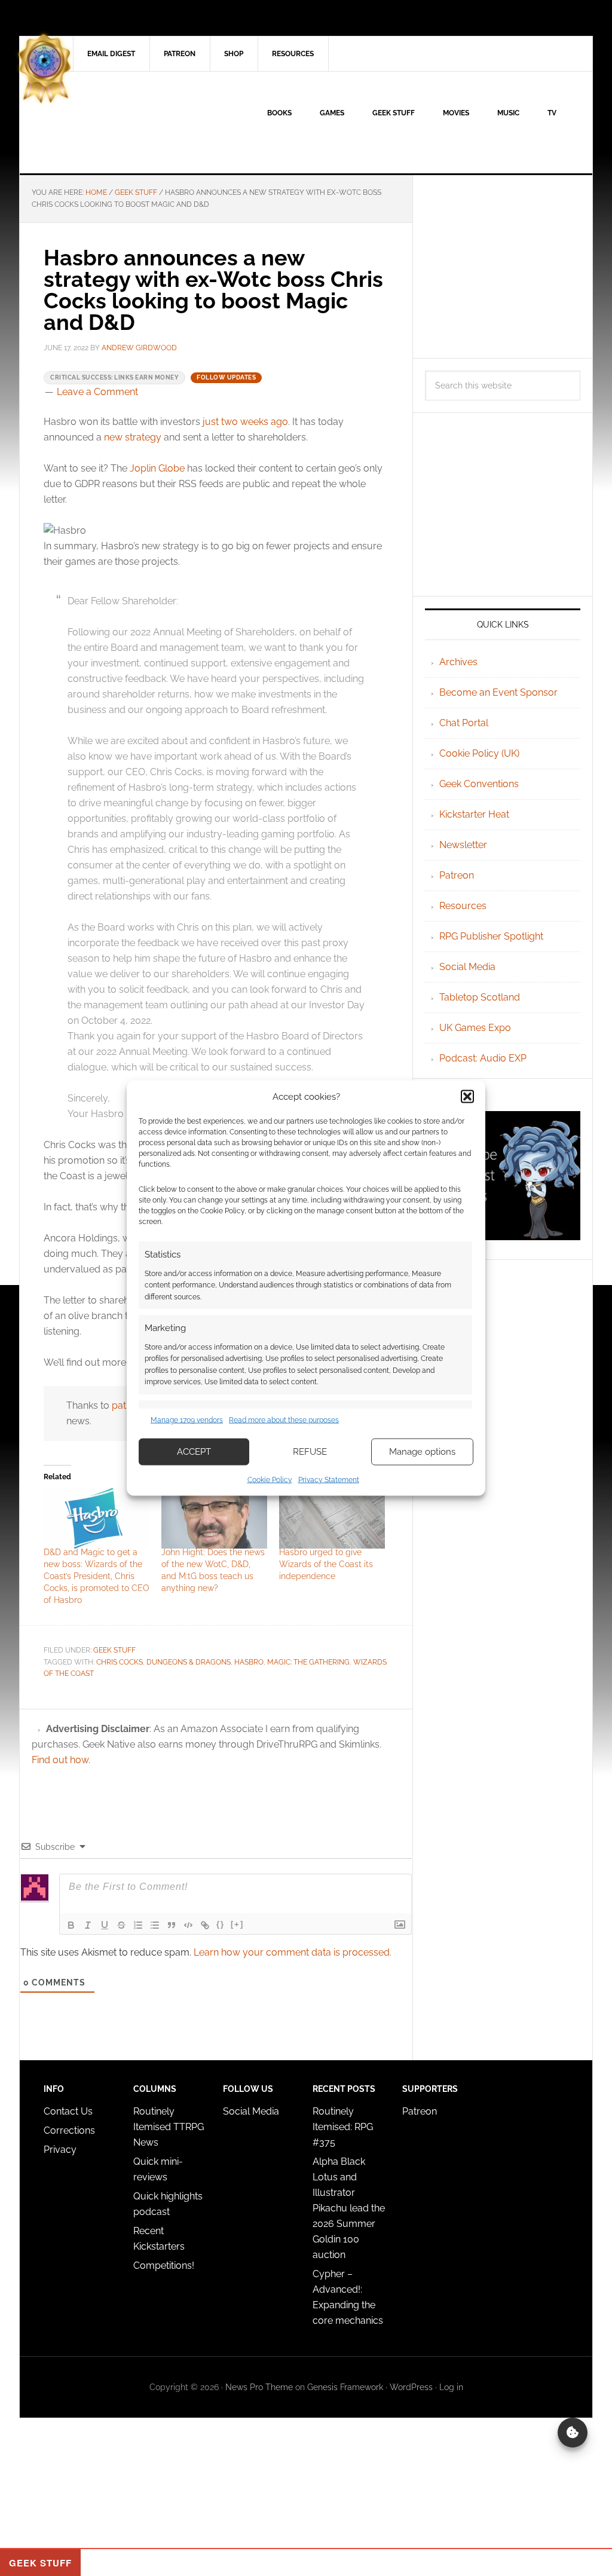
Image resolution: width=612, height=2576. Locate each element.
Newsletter (463, 845)
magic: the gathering (308, 1662)
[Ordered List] (138, 1925)
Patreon (457, 875)
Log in (451, 2387)
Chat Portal (464, 723)
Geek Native (121, 123)
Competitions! (164, 2266)
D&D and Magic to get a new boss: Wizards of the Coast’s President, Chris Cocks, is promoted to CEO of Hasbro (97, 1576)
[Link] (205, 1925)
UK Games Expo (475, 1028)
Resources (463, 906)
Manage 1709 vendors (187, 1420)
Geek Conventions (479, 784)
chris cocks (120, 1662)
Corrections (69, 2130)
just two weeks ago (245, 422)
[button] (467, 1097)
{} (221, 1924)
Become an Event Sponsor (498, 692)
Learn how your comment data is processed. (293, 1952)
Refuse (310, 1452)
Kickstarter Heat (474, 814)
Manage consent (573, 2433)
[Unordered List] (155, 1925)
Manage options (422, 1452)
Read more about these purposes (284, 1420)
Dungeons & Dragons (189, 1662)
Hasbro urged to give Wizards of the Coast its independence (326, 1564)
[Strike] (121, 1925)
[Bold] (71, 1925)
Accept (194, 1452)
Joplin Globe (157, 468)
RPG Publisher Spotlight (491, 936)
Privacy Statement (329, 1479)
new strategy (133, 437)
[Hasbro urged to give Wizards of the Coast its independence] (332, 1518)
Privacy (60, 2150)
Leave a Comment (97, 392)
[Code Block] (188, 1925)
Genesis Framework (345, 2387)
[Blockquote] (172, 1925)
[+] (237, 1924)
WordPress (411, 2387)
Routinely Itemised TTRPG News (169, 2127)
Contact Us (68, 2111)
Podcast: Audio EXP (483, 1058)
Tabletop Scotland (480, 997)
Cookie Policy (270, 1479)
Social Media (467, 967)
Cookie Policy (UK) (479, 753)
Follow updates (226, 377)
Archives (458, 662)
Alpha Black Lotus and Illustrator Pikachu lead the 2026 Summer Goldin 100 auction (349, 2208)
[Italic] (88, 1925)
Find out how (60, 1760)
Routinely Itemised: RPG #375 (343, 2127)
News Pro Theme (259, 2387)
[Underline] (105, 1925)
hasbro (249, 1662)
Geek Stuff (114, 1650)
